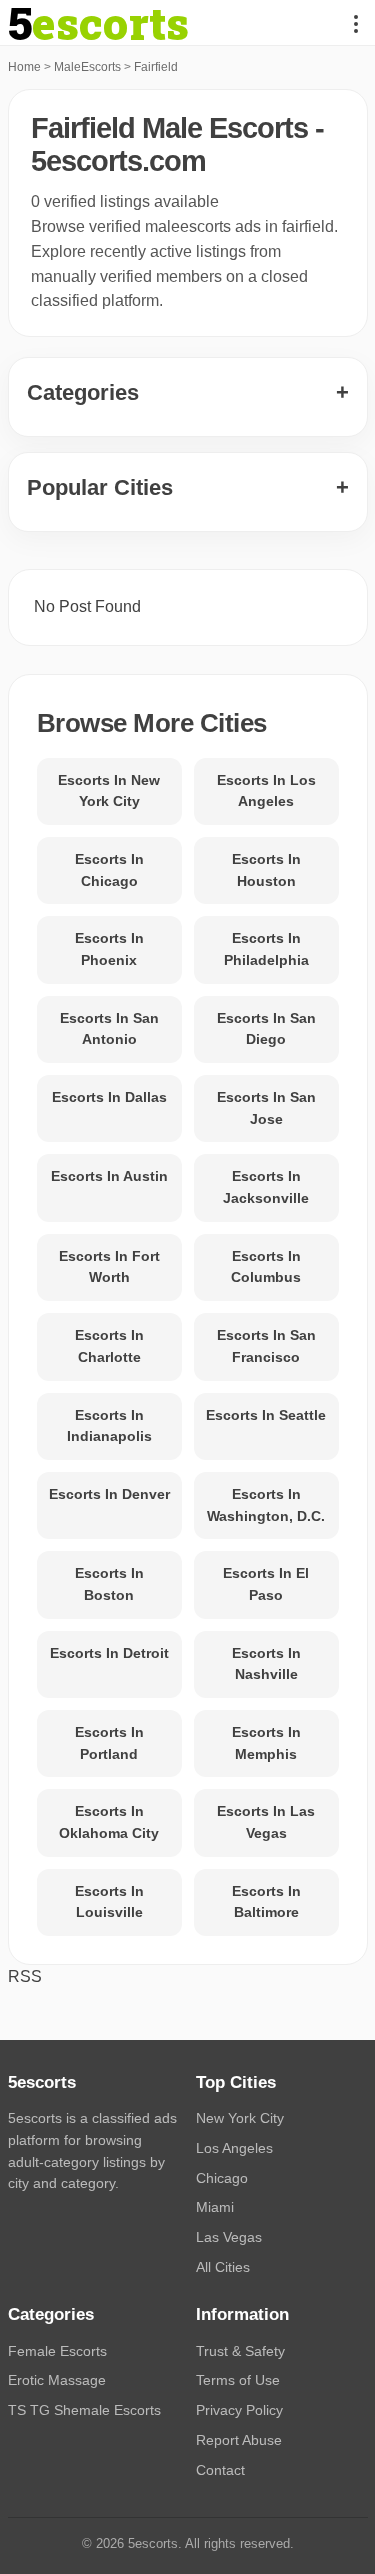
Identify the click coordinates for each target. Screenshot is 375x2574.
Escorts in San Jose (266, 1108)
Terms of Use (238, 2380)
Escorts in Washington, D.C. (266, 1505)
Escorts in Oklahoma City (109, 1822)
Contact (220, 2470)
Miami (215, 2207)
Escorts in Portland (109, 1743)
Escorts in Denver (109, 1494)
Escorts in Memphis (266, 1743)
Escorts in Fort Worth (109, 1267)
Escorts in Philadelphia (266, 949)
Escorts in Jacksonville (266, 1187)
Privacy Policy (239, 2410)
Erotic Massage (57, 2380)
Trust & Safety (240, 2351)
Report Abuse (239, 2440)
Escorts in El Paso (266, 1584)
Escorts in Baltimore (266, 1902)
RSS (25, 1976)
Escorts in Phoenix (109, 949)
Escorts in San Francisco (266, 1346)
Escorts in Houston (266, 870)
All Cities (223, 2267)
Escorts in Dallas (109, 1097)
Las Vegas (229, 2237)
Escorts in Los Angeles (266, 791)
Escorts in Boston (109, 1584)
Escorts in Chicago (109, 870)
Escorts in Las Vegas (266, 1822)
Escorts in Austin (109, 1176)
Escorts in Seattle (266, 1415)
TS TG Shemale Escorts (84, 2410)
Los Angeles (234, 2148)
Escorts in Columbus (266, 1267)
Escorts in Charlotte (109, 1346)
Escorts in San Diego (266, 1029)
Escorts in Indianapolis (109, 1426)
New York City (240, 2118)
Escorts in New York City (109, 791)
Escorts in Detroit (109, 1653)
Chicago (222, 2178)
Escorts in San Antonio (109, 1029)
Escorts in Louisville (109, 1902)
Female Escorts (57, 2351)
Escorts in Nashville (266, 1664)
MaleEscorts (87, 67)
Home (24, 67)
